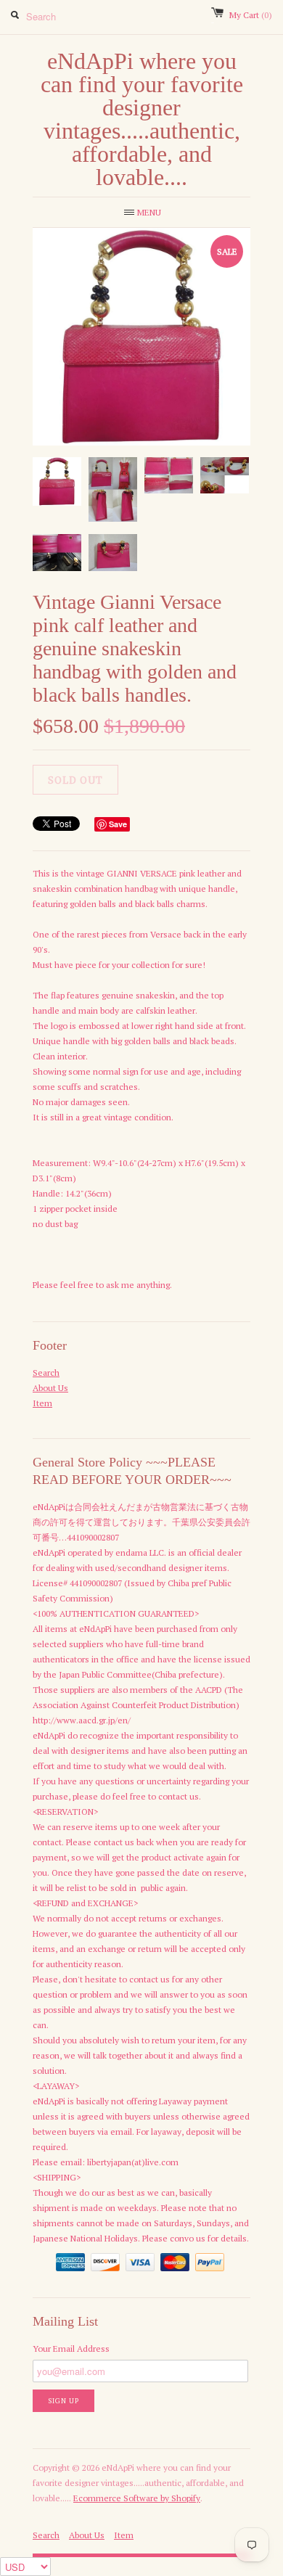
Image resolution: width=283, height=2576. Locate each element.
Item (42, 1403)
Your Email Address (71, 2349)
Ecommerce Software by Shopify (137, 2498)
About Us (50, 1388)
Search (46, 1373)
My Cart (251, 15)
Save (118, 824)
